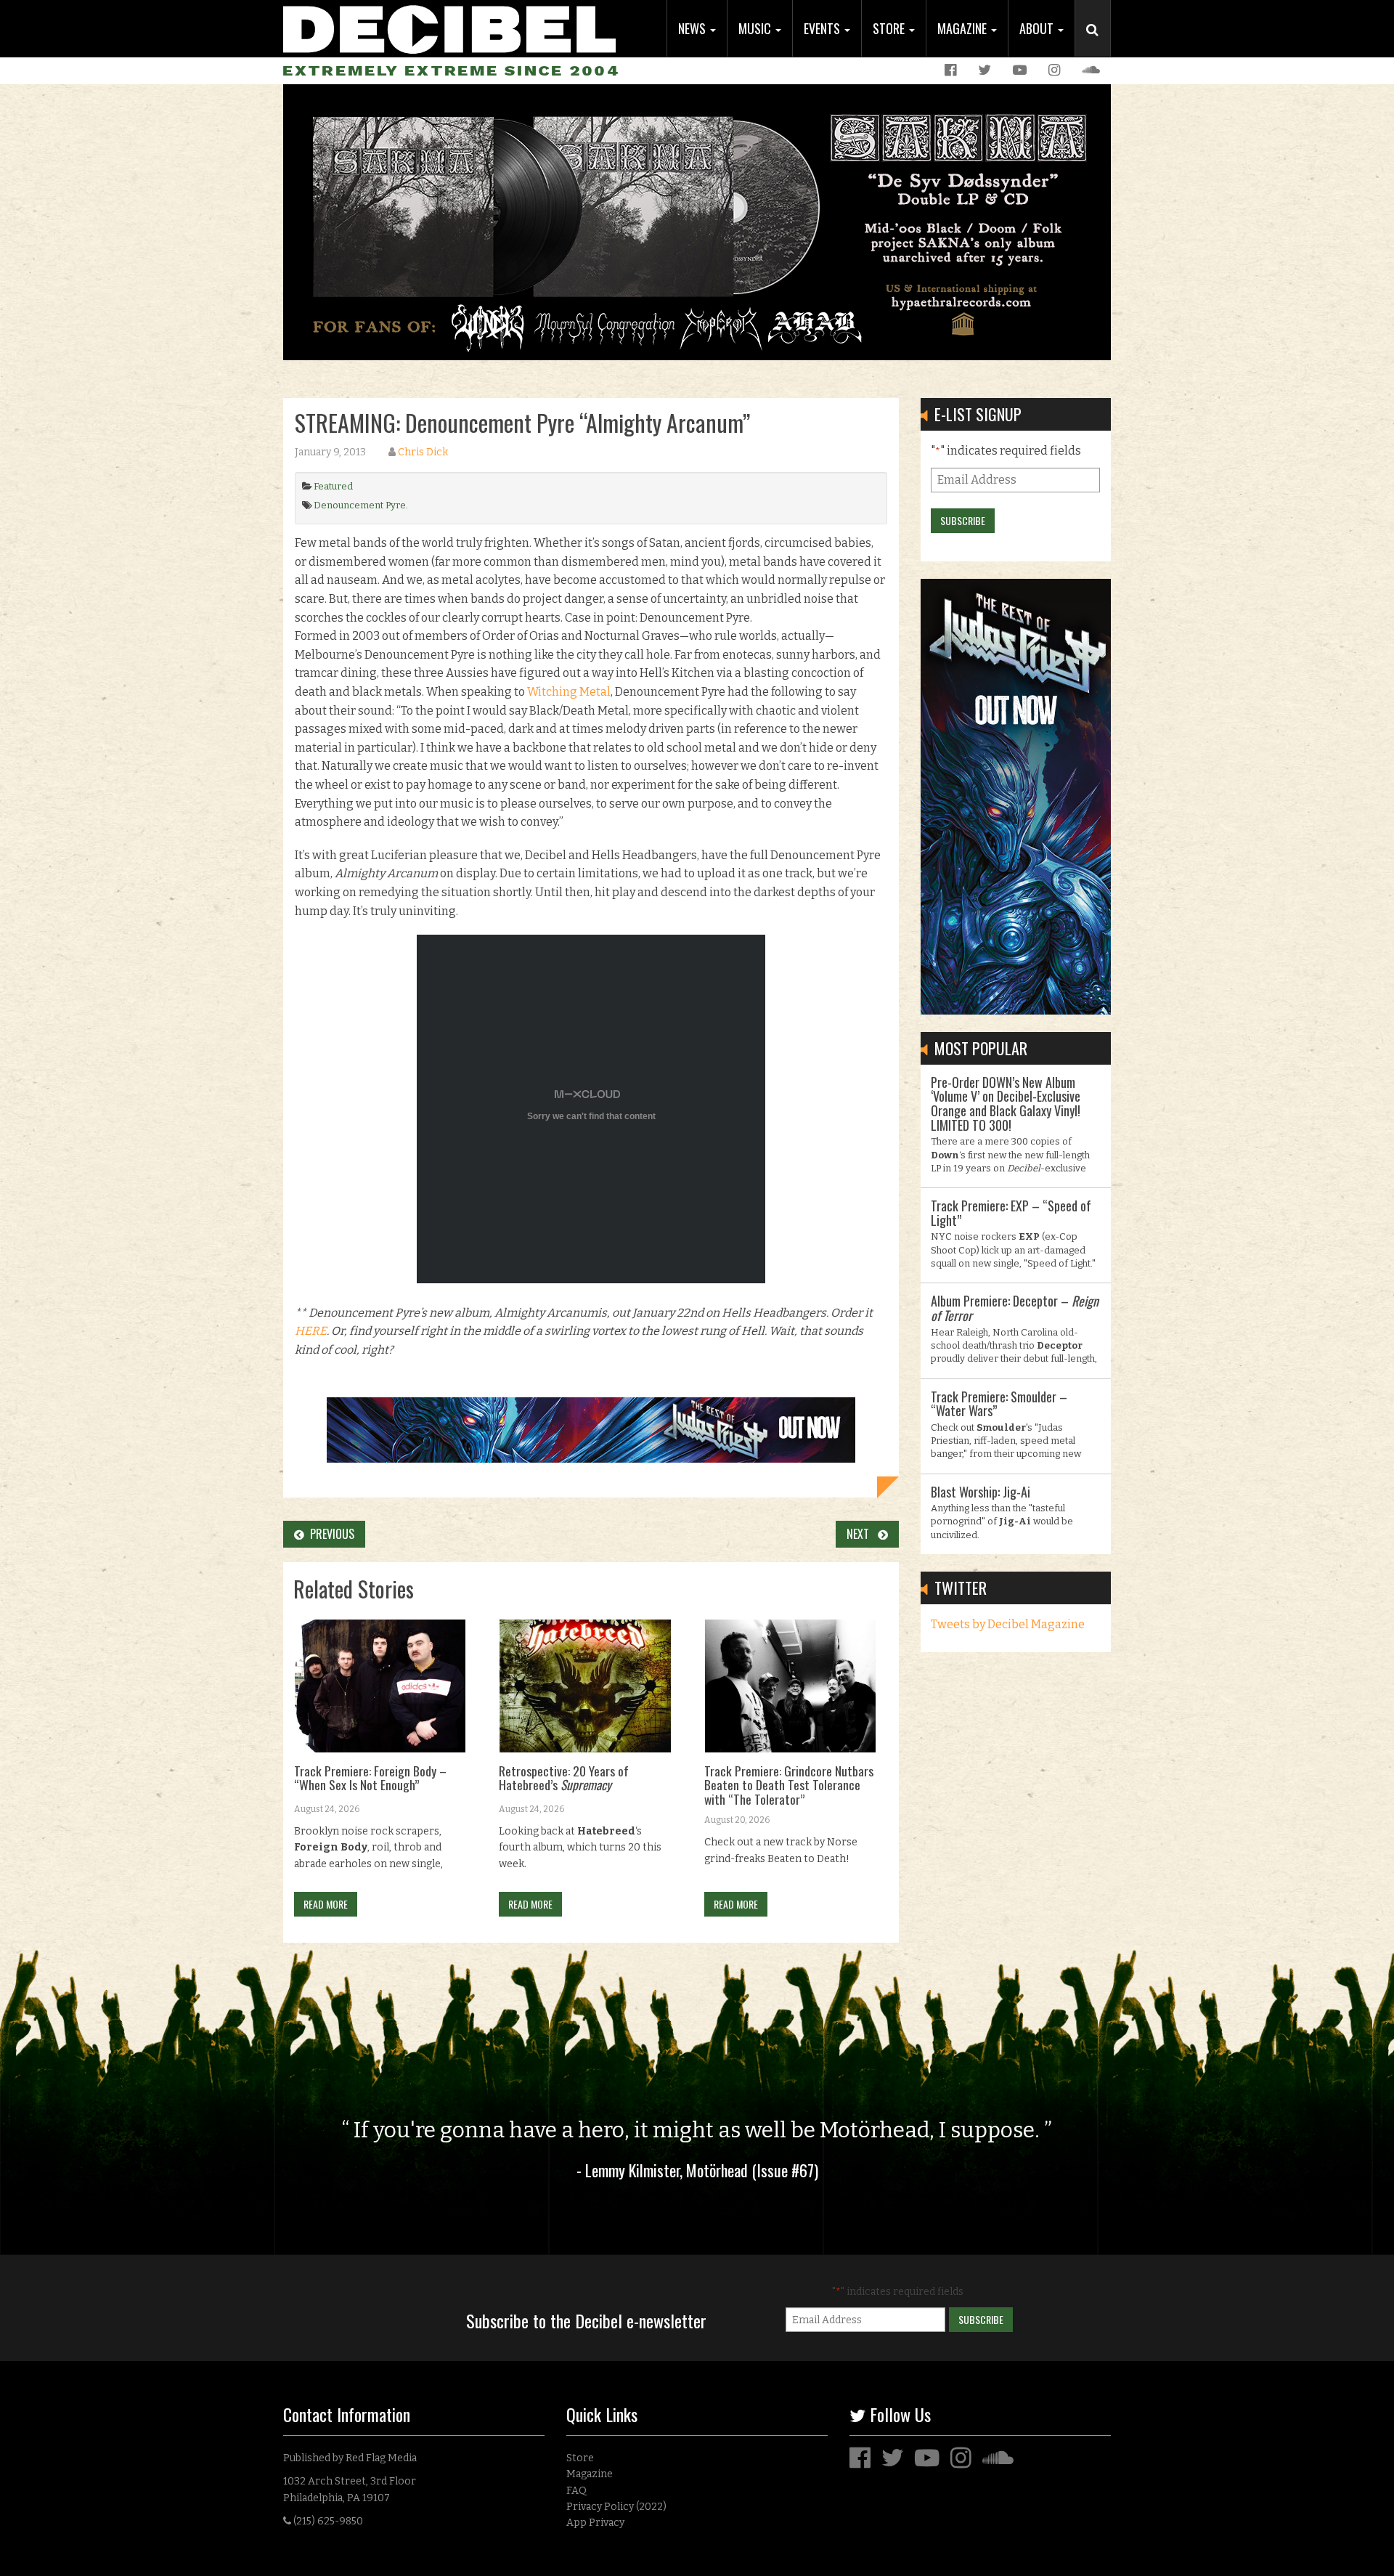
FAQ (576, 2491)
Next (862, 1534)
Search (1099, 44)
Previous (329, 1534)
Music (756, 28)
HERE (311, 1331)
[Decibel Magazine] (449, 27)
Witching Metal (569, 692)
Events (823, 28)
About (1038, 28)
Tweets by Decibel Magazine (1008, 1624)
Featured (333, 486)
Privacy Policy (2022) (616, 2507)
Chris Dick (423, 452)
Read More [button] (326, 1904)
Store (890, 28)
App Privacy (595, 2523)
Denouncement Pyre (360, 505)
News (693, 28)
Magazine (963, 28)
